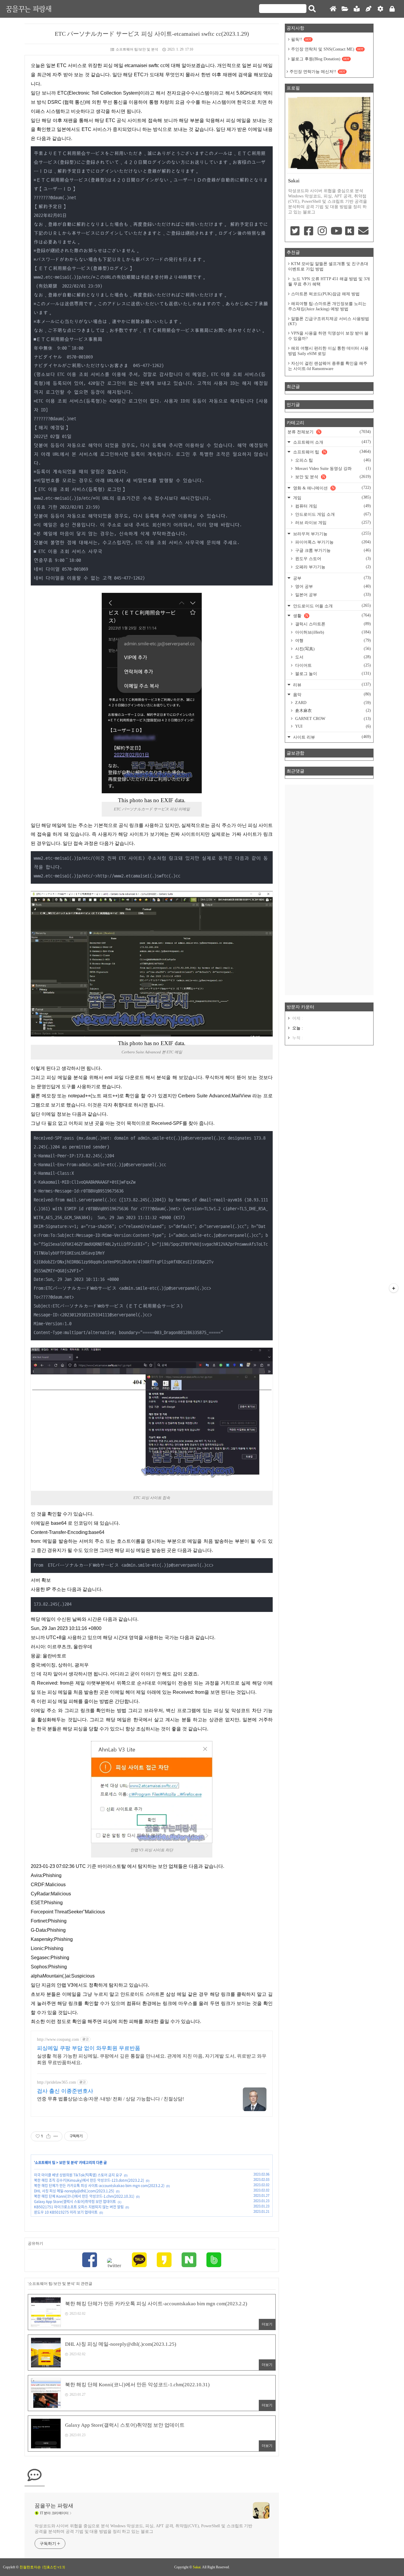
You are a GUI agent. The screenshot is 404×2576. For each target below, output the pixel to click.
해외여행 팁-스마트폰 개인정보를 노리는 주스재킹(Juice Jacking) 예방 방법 (327, 306)
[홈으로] (333, 9)
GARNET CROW (332, 719)
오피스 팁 (332, 460)
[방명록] (357, 9)
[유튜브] (336, 231)
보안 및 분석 (68, 2163)
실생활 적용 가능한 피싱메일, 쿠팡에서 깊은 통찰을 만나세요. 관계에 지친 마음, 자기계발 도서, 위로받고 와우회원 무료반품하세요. (152, 2059)
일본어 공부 (332, 595)
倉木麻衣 (332, 710)
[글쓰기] (369, 9)
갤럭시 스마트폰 (332, 624)
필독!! (301, 39)
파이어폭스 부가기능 (332, 542)
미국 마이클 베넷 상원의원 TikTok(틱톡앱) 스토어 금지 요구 (78, 2175)
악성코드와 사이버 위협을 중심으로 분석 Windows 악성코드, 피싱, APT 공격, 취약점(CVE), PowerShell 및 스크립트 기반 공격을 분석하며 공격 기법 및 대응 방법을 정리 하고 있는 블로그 (143, 2529)
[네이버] (189, 2261)
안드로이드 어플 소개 (331, 606)
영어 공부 (332, 586)
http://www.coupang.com (58, 2039)
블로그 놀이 (332, 674)
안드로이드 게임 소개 (332, 514)
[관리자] (380, 9)
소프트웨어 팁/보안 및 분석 (137, 49)
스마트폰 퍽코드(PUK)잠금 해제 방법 (325, 294)
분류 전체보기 (329, 432)
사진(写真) (332, 649)
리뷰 (331, 685)
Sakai (197, 2567)
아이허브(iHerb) (332, 632)
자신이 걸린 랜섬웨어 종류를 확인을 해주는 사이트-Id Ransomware (328, 366)
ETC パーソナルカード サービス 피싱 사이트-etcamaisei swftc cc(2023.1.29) (152, 34)
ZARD (332, 703)
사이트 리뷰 (331, 737)
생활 (331, 615)
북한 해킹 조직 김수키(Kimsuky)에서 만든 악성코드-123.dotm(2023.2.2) (89, 2180)
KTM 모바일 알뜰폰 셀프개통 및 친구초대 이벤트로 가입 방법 (328, 266)
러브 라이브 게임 (332, 523)
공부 (331, 578)
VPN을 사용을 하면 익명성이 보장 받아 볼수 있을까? (328, 336)
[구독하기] (394, 1288)
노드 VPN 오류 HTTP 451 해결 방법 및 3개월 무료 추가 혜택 (329, 282)
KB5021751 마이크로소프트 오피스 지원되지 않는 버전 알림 (79, 2207)
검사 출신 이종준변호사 (65, 2091)
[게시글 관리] (56, 2136)
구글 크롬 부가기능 (332, 550)
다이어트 (332, 665)
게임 (331, 498)
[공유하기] (48, 2136)
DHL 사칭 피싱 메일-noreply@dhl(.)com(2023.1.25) (74, 2191)
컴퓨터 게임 (332, 506)
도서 (332, 657)
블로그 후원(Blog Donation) (320, 59)
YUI (332, 726)
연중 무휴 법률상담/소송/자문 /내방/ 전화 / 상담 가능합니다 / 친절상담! (110, 2099)
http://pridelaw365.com (56, 2082)
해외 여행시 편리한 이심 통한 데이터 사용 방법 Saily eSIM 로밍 (328, 351)
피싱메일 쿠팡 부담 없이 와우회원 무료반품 (89, 2048)
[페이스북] (90, 2261)
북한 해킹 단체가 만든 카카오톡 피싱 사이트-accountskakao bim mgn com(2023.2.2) (99, 2186)
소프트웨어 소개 (331, 442)
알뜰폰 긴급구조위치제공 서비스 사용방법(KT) (329, 321)
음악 (331, 694)
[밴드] (214, 2261)
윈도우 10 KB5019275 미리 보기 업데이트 (66, 2212)
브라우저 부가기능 (331, 534)
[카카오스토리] (164, 2261)
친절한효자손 (30, 2567)
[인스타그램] (322, 231)
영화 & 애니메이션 (331, 488)
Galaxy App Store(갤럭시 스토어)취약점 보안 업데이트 (75, 2202)
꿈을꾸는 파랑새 (29, 9)
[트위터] (114, 2263)
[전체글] (345, 9)
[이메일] (363, 231)
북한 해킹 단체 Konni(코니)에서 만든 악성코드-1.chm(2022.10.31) (84, 2196)
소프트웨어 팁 (45, 2163)
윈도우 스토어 (332, 559)
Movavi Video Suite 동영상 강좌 (332, 468)
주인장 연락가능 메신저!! (317, 72)
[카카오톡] (139, 2261)
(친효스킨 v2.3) (54, 2567)
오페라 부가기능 (332, 567)
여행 (332, 640)
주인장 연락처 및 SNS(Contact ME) (327, 49)
